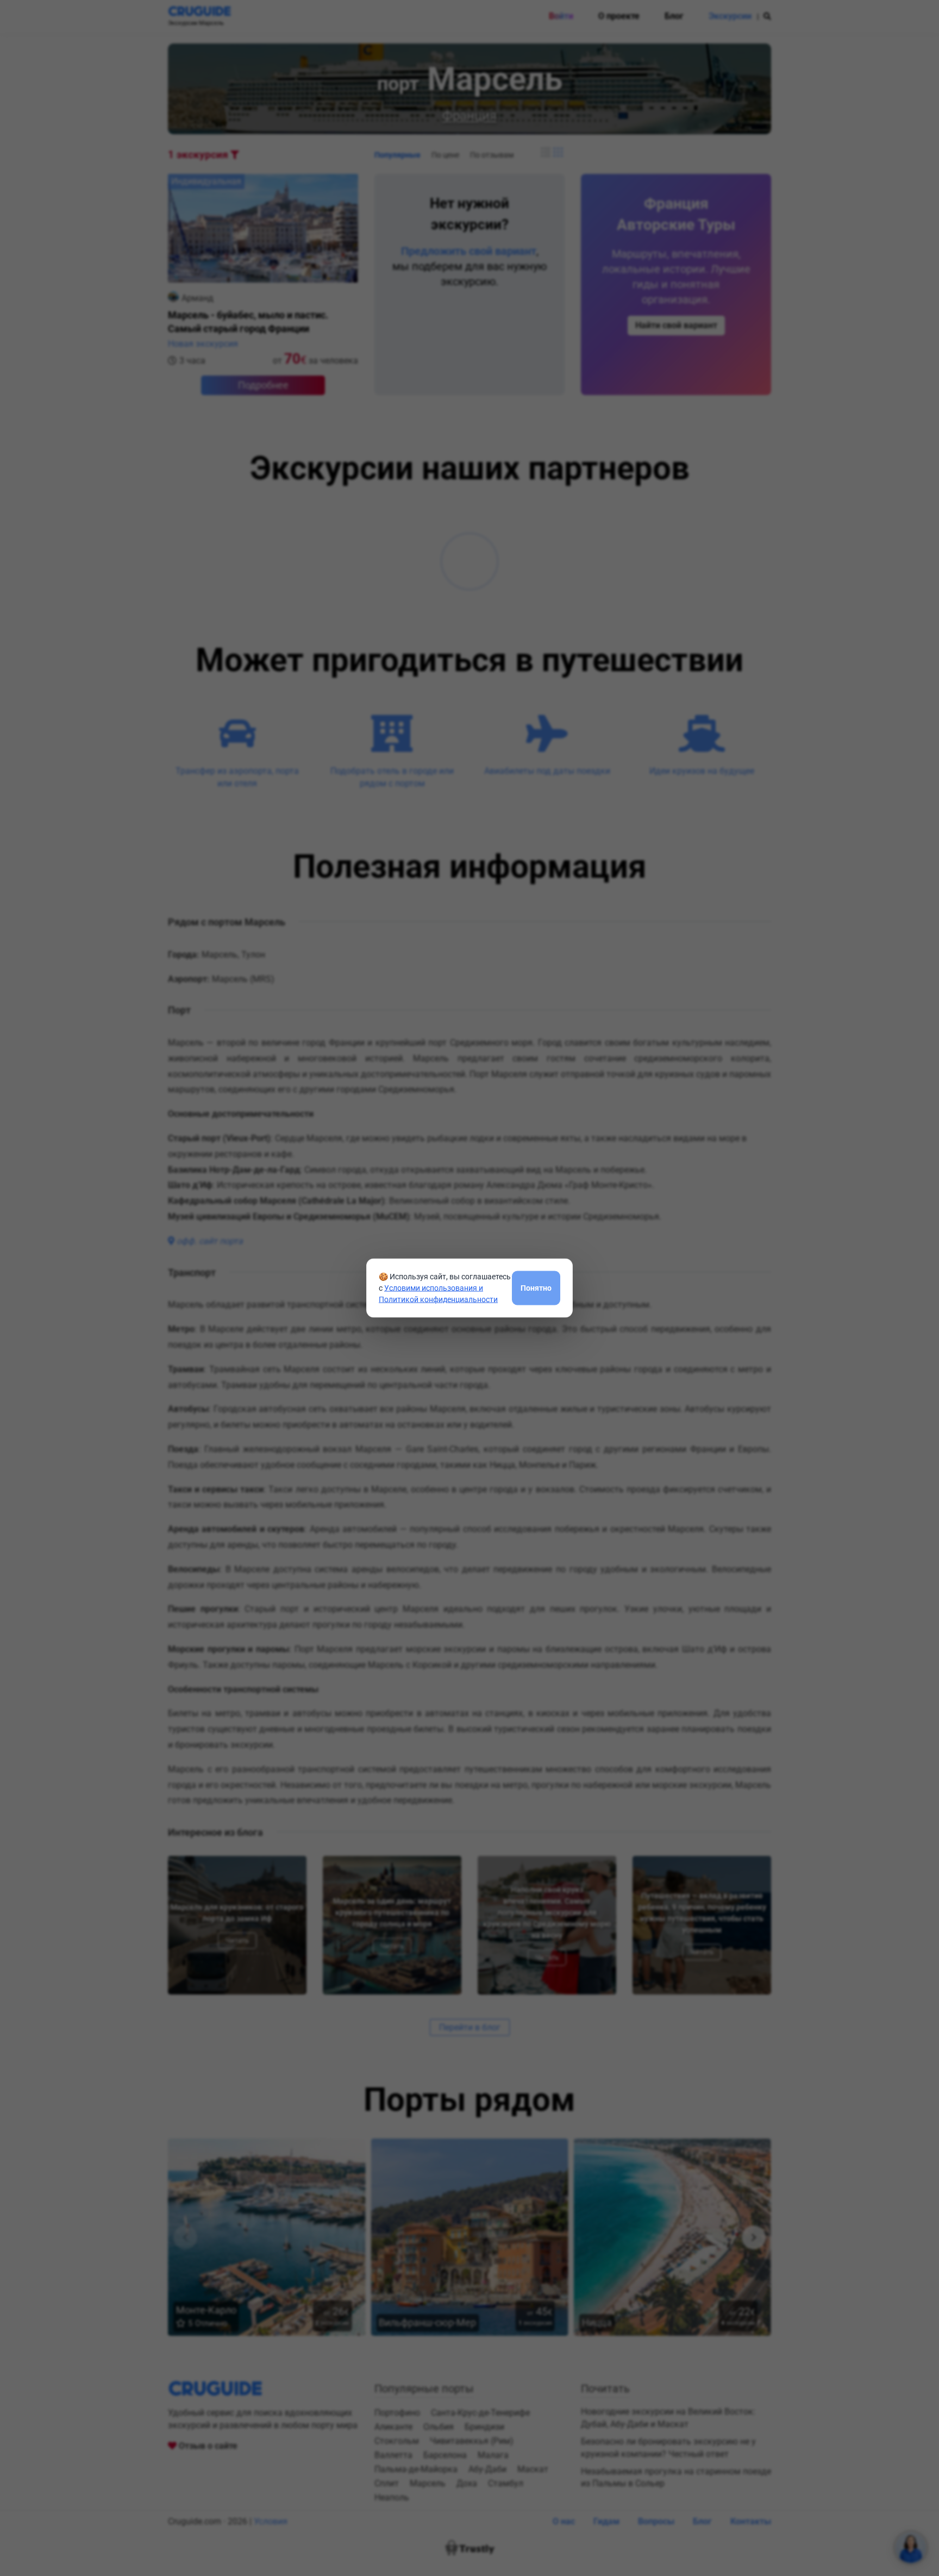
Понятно (536, 1287)
